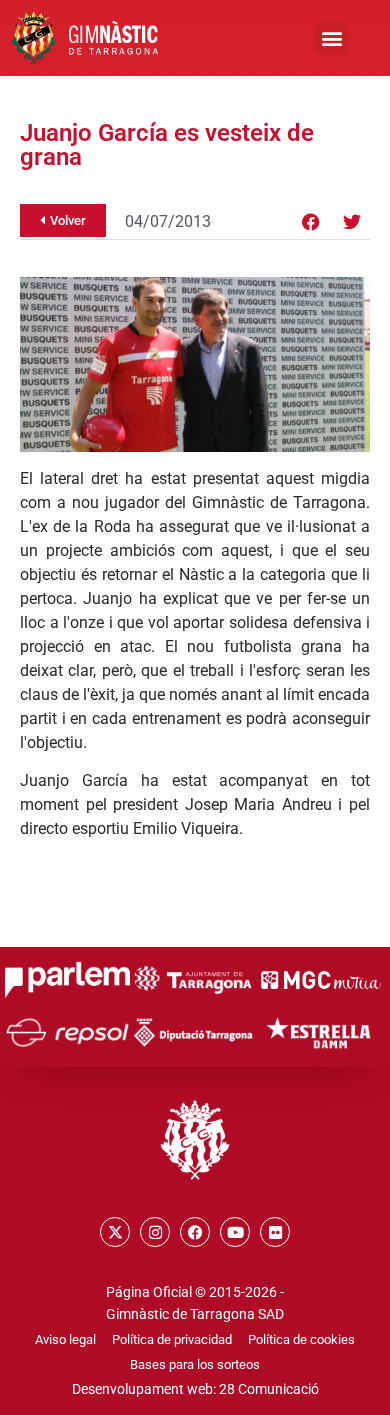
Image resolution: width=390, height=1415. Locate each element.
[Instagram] (155, 1232)
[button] (331, 37)
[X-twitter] (115, 1232)
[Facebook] (311, 222)
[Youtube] (235, 1232)
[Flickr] (275, 1232)
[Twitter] (352, 222)
